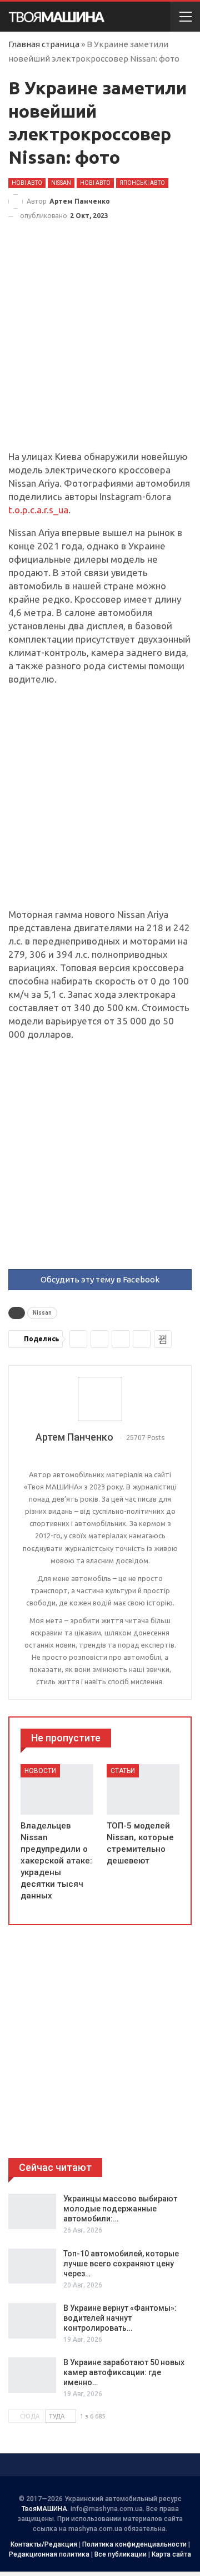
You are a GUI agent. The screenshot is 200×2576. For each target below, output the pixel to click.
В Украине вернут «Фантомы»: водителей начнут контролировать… (120, 2318)
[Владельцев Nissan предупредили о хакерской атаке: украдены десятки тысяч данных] (57, 1790)
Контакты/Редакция (44, 2544)
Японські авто (142, 183)
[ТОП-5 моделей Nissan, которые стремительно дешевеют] (143, 1790)
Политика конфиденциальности (134, 2544)
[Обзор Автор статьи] (100, 1399)
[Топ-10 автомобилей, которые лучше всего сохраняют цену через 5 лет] (32, 2266)
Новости (40, 1771)
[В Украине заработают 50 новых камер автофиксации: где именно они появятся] (32, 2375)
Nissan (61, 183)
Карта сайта (171, 2554)
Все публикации (121, 2554)
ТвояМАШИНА (44, 2509)
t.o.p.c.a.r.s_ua (38, 510)
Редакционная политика (49, 2554)
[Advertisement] (100, 346)
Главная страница (44, 44)
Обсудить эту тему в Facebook (100, 1279)
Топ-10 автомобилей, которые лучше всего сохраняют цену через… (121, 2264)
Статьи (123, 1771)
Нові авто (27, 183)
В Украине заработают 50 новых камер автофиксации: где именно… (124, 2372)
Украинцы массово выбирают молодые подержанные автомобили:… (120, 2209)
